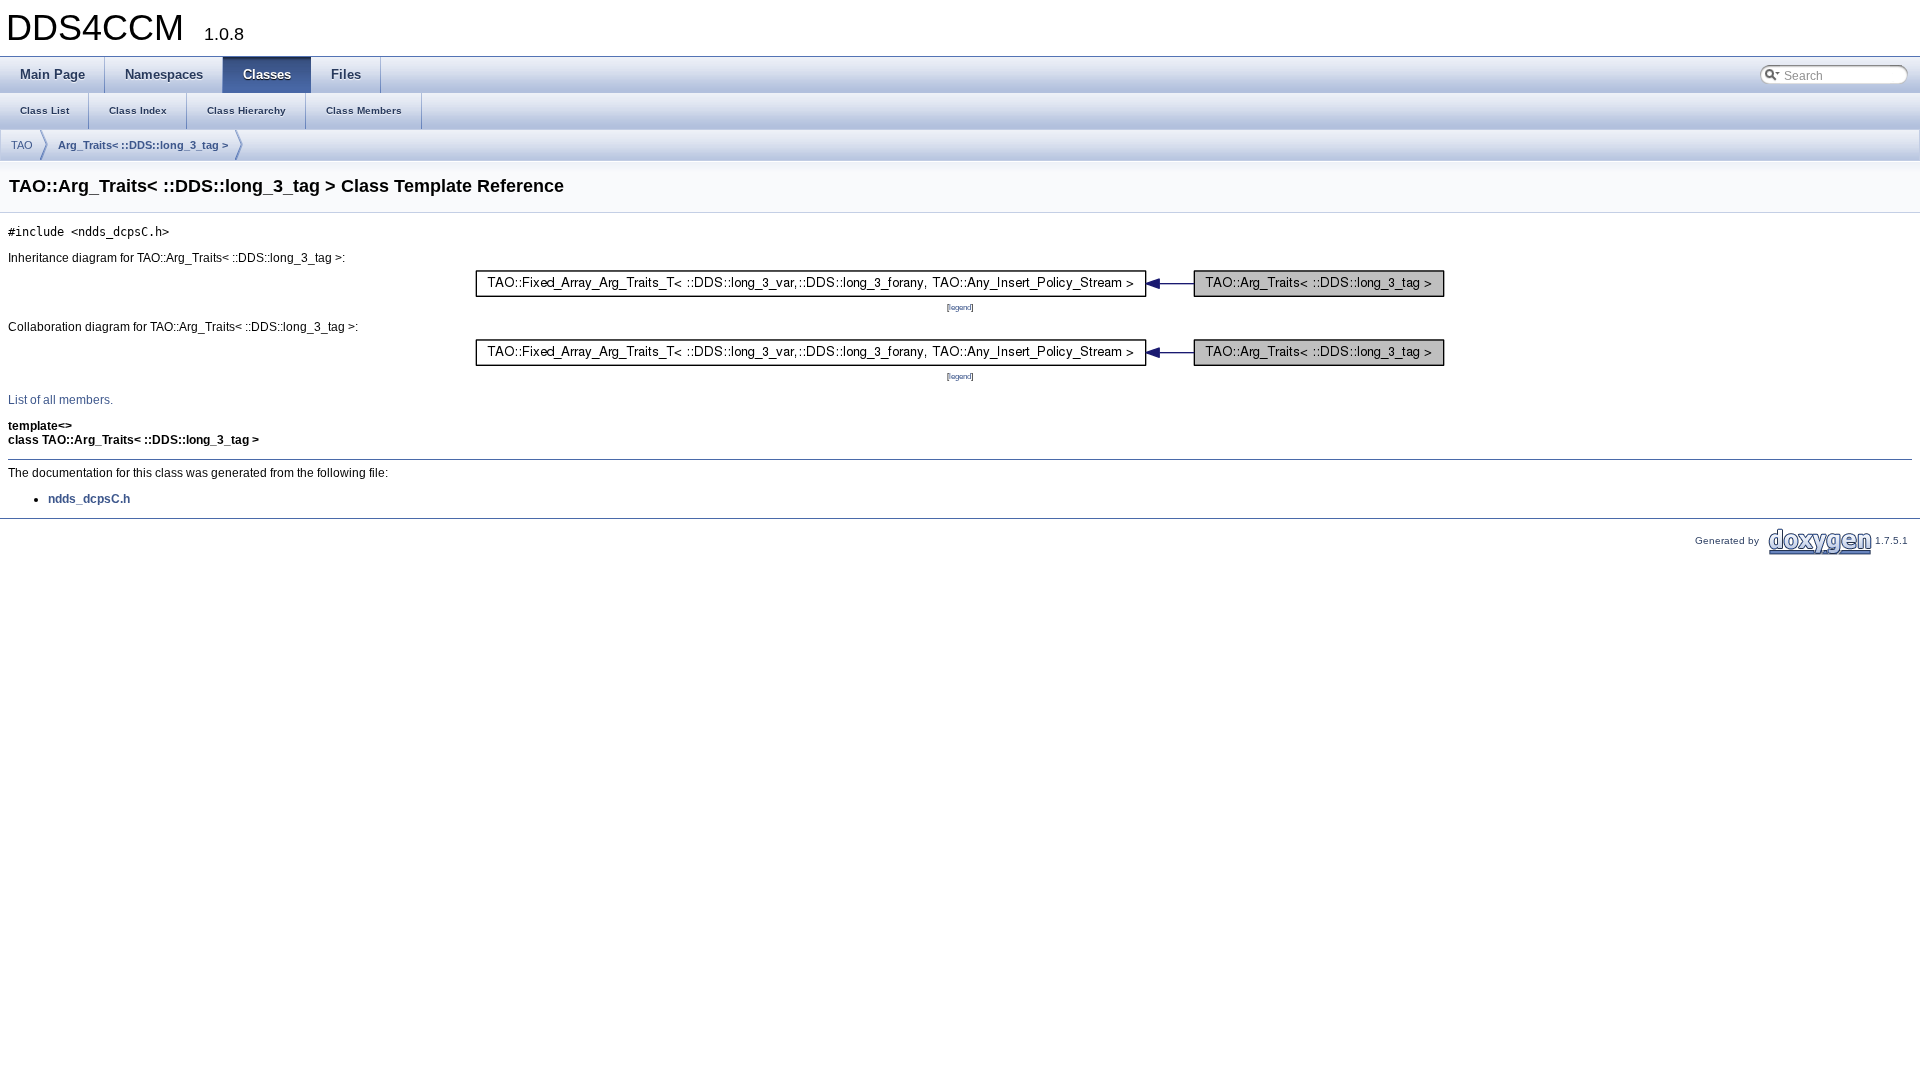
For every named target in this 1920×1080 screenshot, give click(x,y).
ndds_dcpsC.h (89, 499)
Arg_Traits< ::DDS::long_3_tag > (143, 145)
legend (960, 307)
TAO (22, 145)
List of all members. (60, 400)
